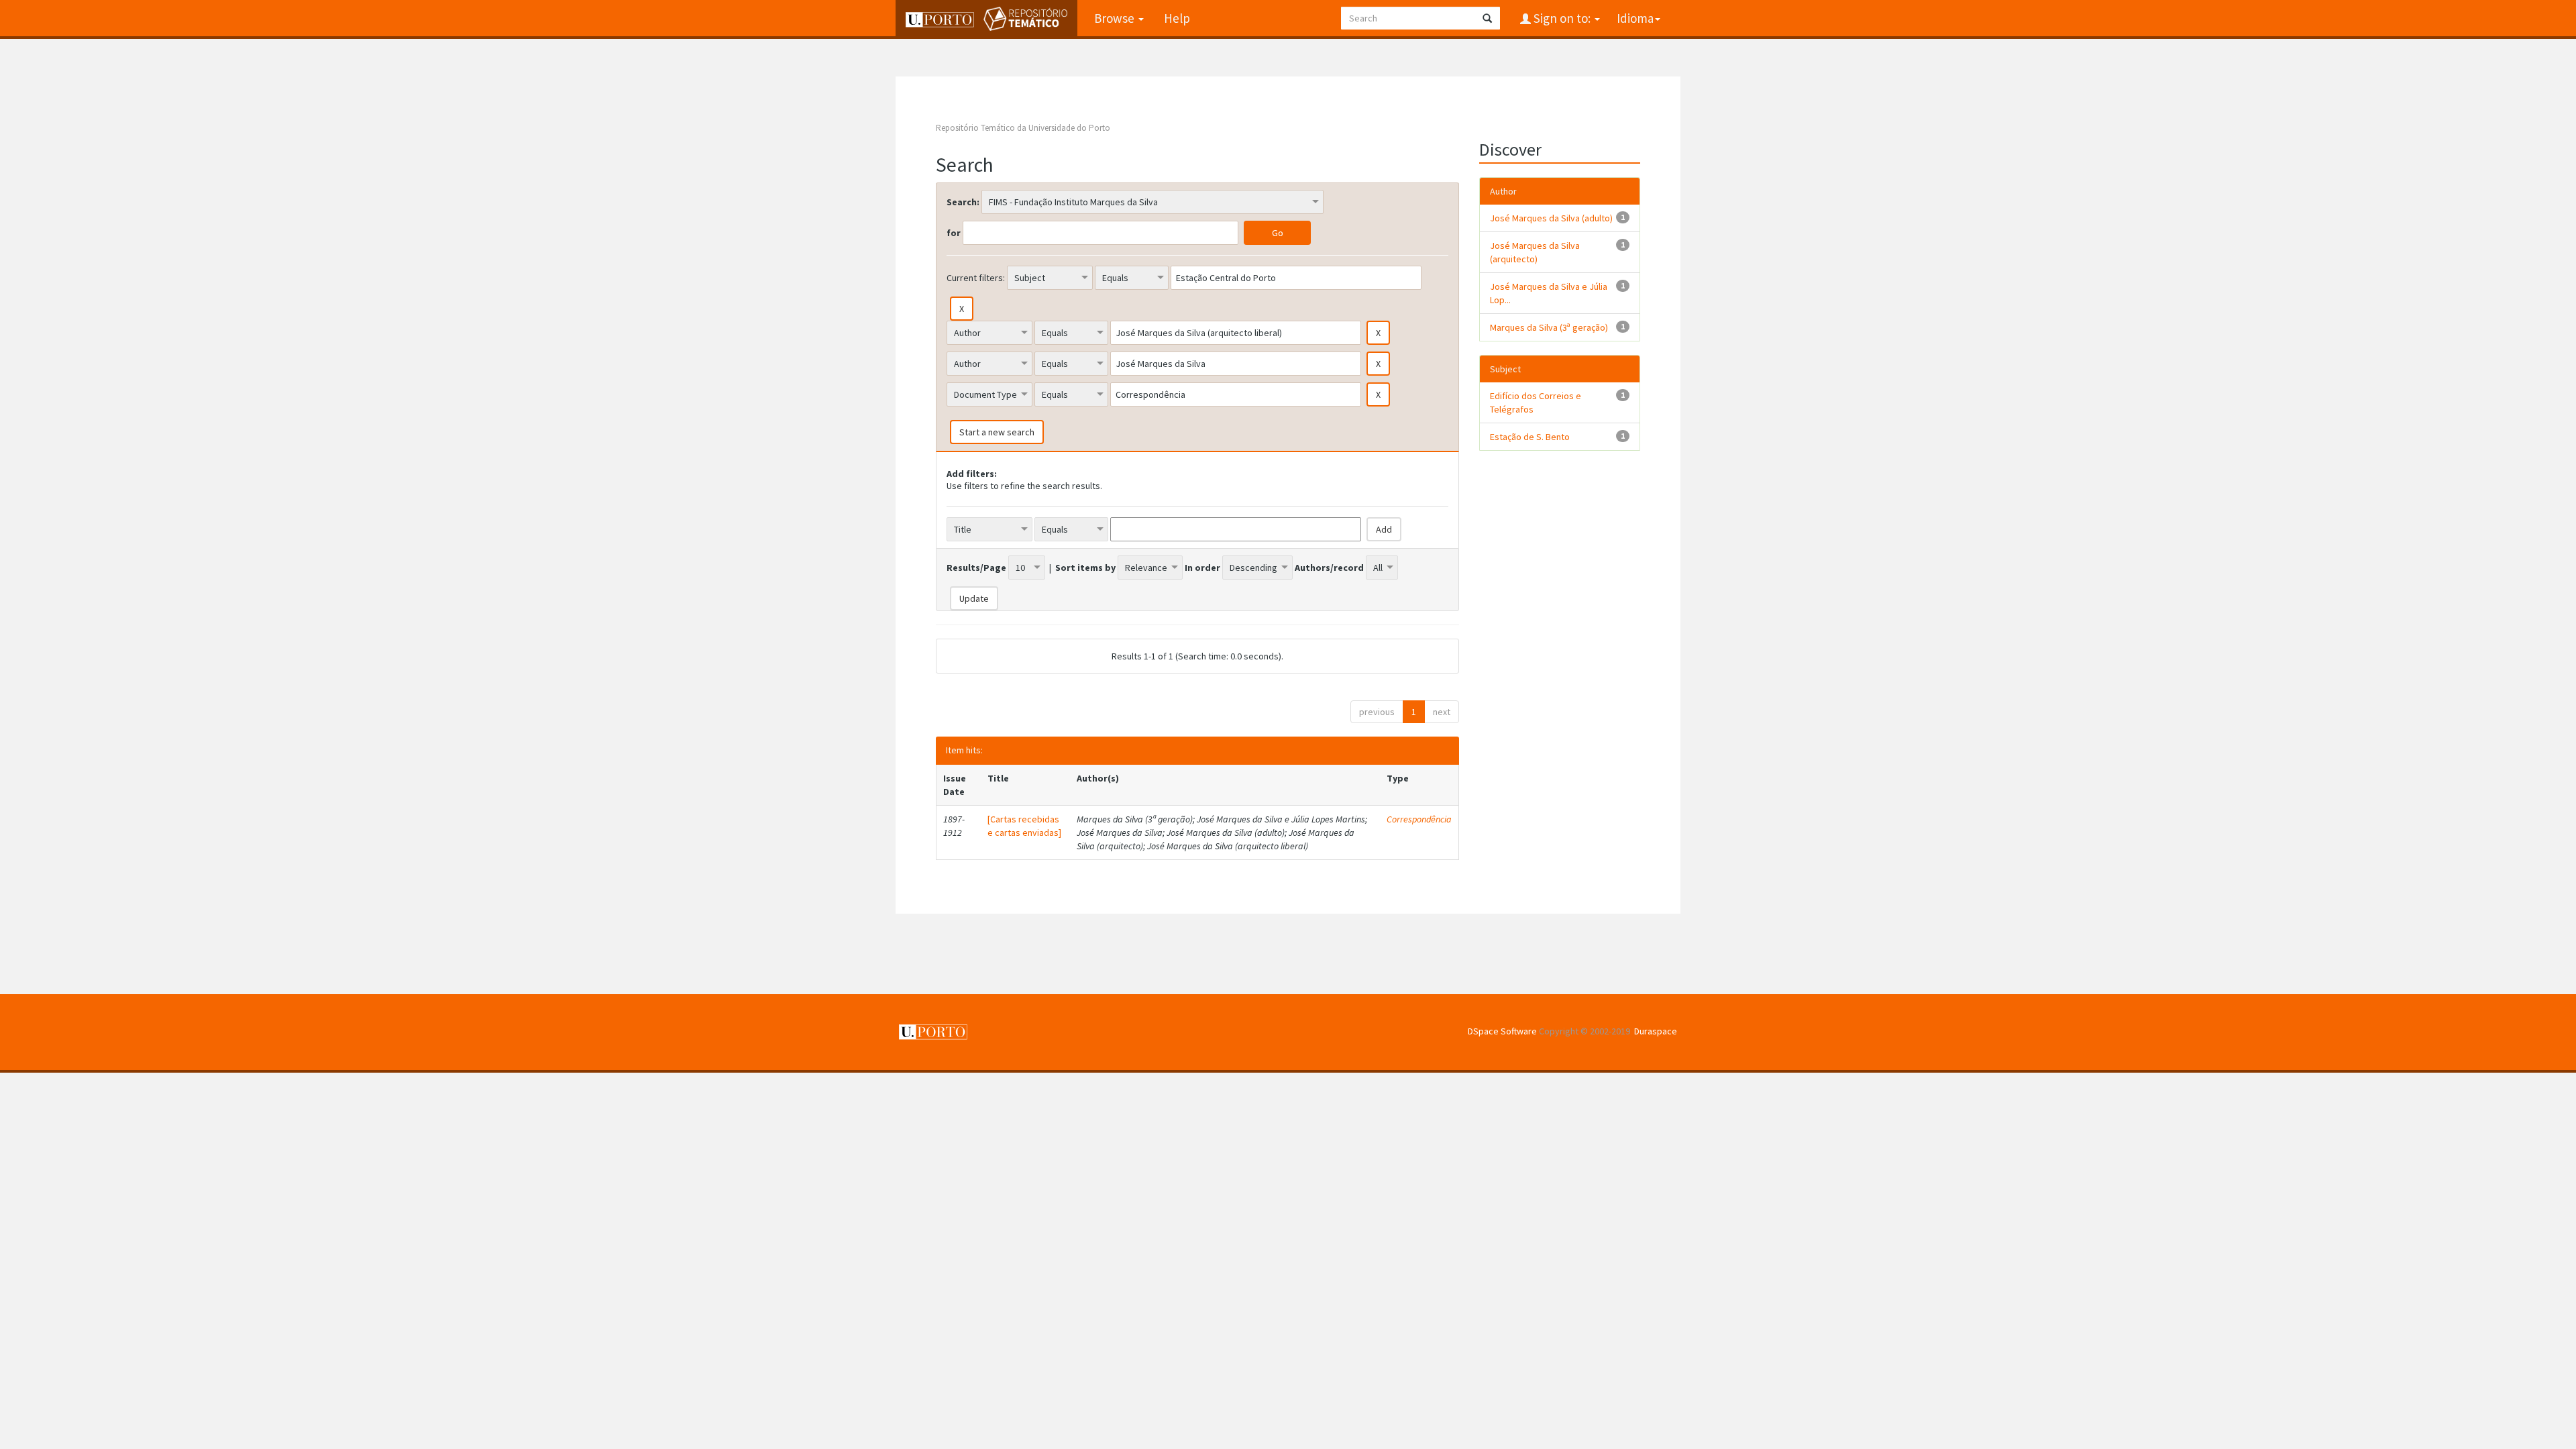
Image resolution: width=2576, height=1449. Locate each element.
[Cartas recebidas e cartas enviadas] (1024, 826)
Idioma (1635, 18)
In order (1202, 568)
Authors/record (1329, 568)
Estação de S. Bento (1530, 437)
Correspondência (1419, 819)
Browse (1116, 18)
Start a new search (997, 432)
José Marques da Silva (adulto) (1551, 218)
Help (1177, 18)
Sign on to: (1562, 18)
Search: (963, 202)
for (954, 233)
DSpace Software (1502, 1031)
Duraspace (1656, 1031)
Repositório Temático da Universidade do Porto (1023, 128)
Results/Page (976, 568)
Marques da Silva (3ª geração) (1549, 327)
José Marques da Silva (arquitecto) (1535, 252)
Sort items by (1085, 568)
